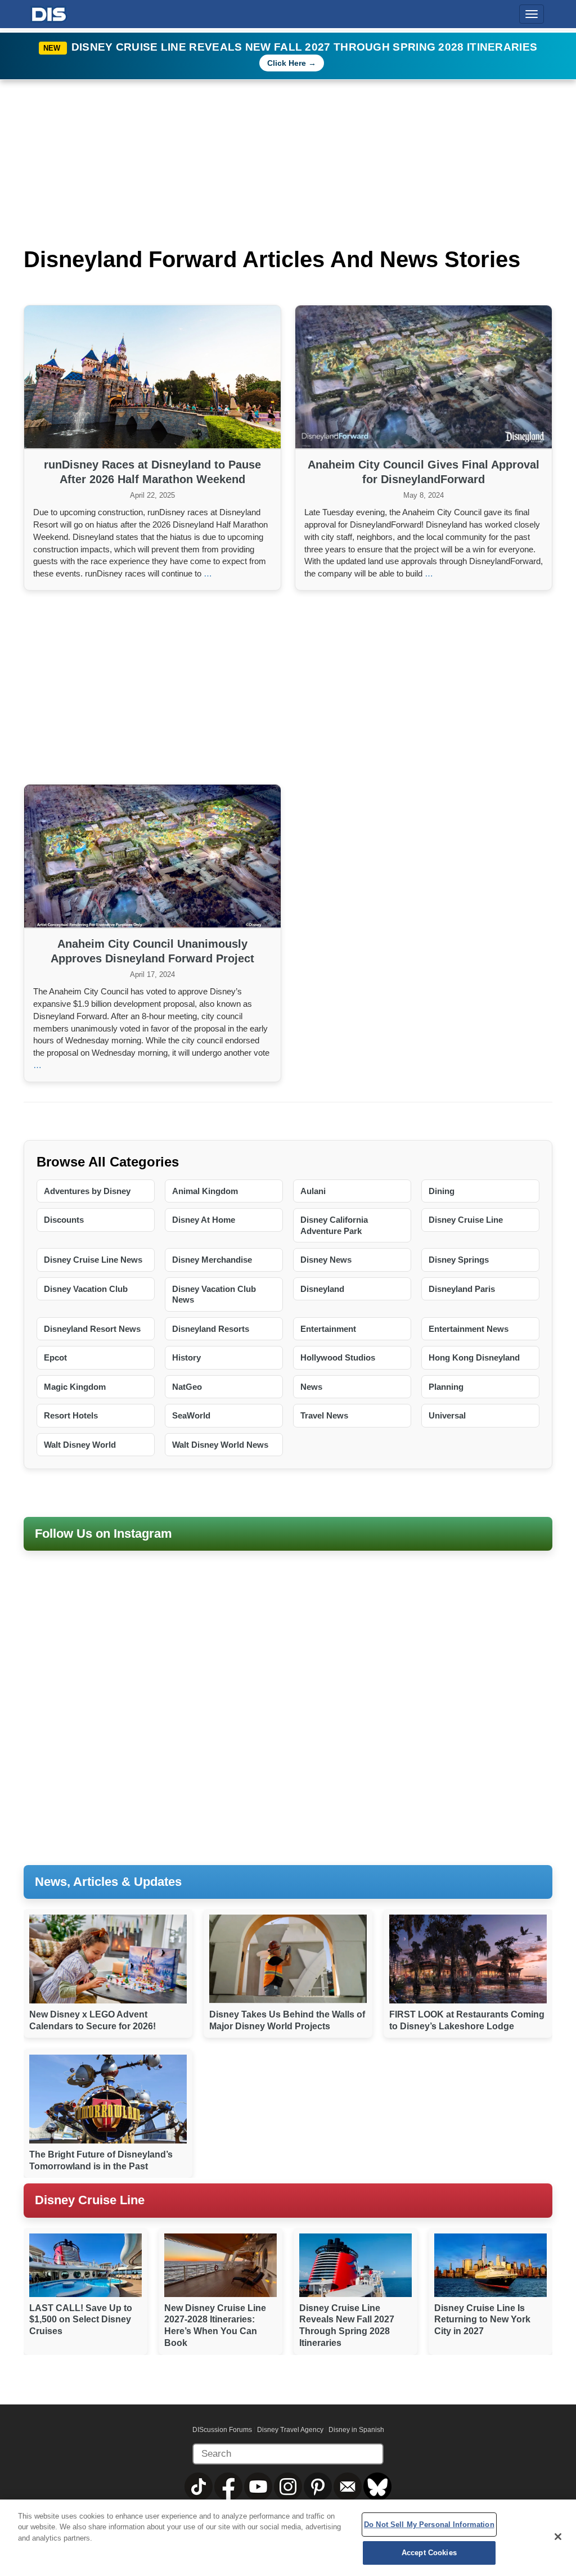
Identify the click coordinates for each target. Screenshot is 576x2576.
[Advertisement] (288, 686)
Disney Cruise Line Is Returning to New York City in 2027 (482, 2320)
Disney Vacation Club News (214, 1294)
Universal (447, 1415)
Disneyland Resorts (211, 1329)
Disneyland (322, 1289)
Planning (446, 1387)
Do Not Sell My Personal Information (429, 2525)
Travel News (324, 1415)
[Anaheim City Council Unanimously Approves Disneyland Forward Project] (152, 857)
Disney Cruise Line (466, 1220)
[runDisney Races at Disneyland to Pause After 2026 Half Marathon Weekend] (152, 378)
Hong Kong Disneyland (474, 1357)
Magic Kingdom (75, 1387)
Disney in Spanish (356, 2430)
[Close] (558, 2537)
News (311, 1387)
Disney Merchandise (212, 1260)
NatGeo (187, 1387)
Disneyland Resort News (92, 1329)
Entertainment (328, 1329)
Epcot (55, 1357)
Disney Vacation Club (86, 1289)
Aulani (313, 1191)
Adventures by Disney (87, 1191)
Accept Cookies (429, 2553)
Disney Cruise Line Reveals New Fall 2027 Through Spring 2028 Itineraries (305, 47)
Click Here (287, 63)
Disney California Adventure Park (334, 1225)
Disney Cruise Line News (93, 1260)
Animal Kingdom (205, 1191)
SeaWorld (191, 1415)
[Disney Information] (49, 12)
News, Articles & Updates (108, 1882)
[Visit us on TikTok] (199, 2486)
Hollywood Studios (338, 1357)
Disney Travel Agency (290, 2430)
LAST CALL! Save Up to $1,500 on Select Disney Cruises (81, 2320)
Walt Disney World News (220, 1445)
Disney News (326, 1260)
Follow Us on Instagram (103, 1534)
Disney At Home (204, 1220)
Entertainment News (469, 1329)
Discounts (64, 1220)
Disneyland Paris (462, 1289)
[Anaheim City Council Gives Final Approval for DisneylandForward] (424, 378)
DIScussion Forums (222, 2430)
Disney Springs (459, 1260)
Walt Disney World (80, 1445)
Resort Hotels (71, 1415)
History (186, 1357)
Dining (442, 1191)
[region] (288, 2538)
